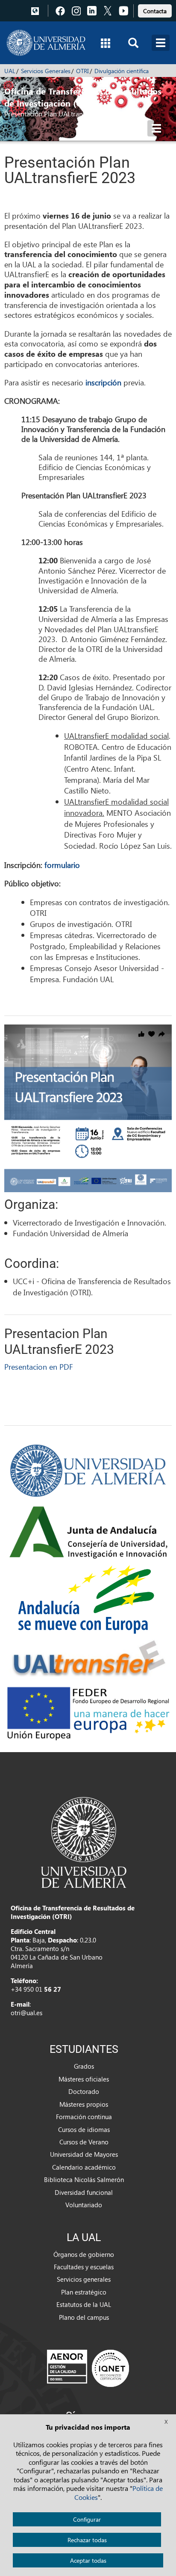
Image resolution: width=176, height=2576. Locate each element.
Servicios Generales (46, 71)
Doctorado (84, 2091)
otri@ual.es (26, 2013)
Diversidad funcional (84, 2192)
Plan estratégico (84, 2292)
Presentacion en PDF (39, 1366)
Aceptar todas (88, 2560)
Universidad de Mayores (84, 2154)
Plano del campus (84, 2317)
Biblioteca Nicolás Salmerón (84, 2179)
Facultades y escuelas (84, 2267)
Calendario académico (84, 2167)
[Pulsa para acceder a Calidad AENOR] (88, 2368)
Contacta (155, 11)
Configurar (87, 2519)
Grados (84, 2066)
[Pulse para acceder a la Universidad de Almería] (84, 1842)
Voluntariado (84, 2205)
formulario (62, 865)
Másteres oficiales (84, 2079)
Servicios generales (84, 2279)
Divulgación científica (122, 71)
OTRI (82, 71)
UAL (10, 71)
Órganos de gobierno (84, 2254)
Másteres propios (84, 2104)
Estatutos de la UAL (84, 2304)
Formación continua (84, 2117)
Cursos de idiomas (84, 2129)
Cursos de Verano (84, 2142)
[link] (155, 10)
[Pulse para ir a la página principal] (46, 43)
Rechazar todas (87, 2540)
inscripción (103, 382)
